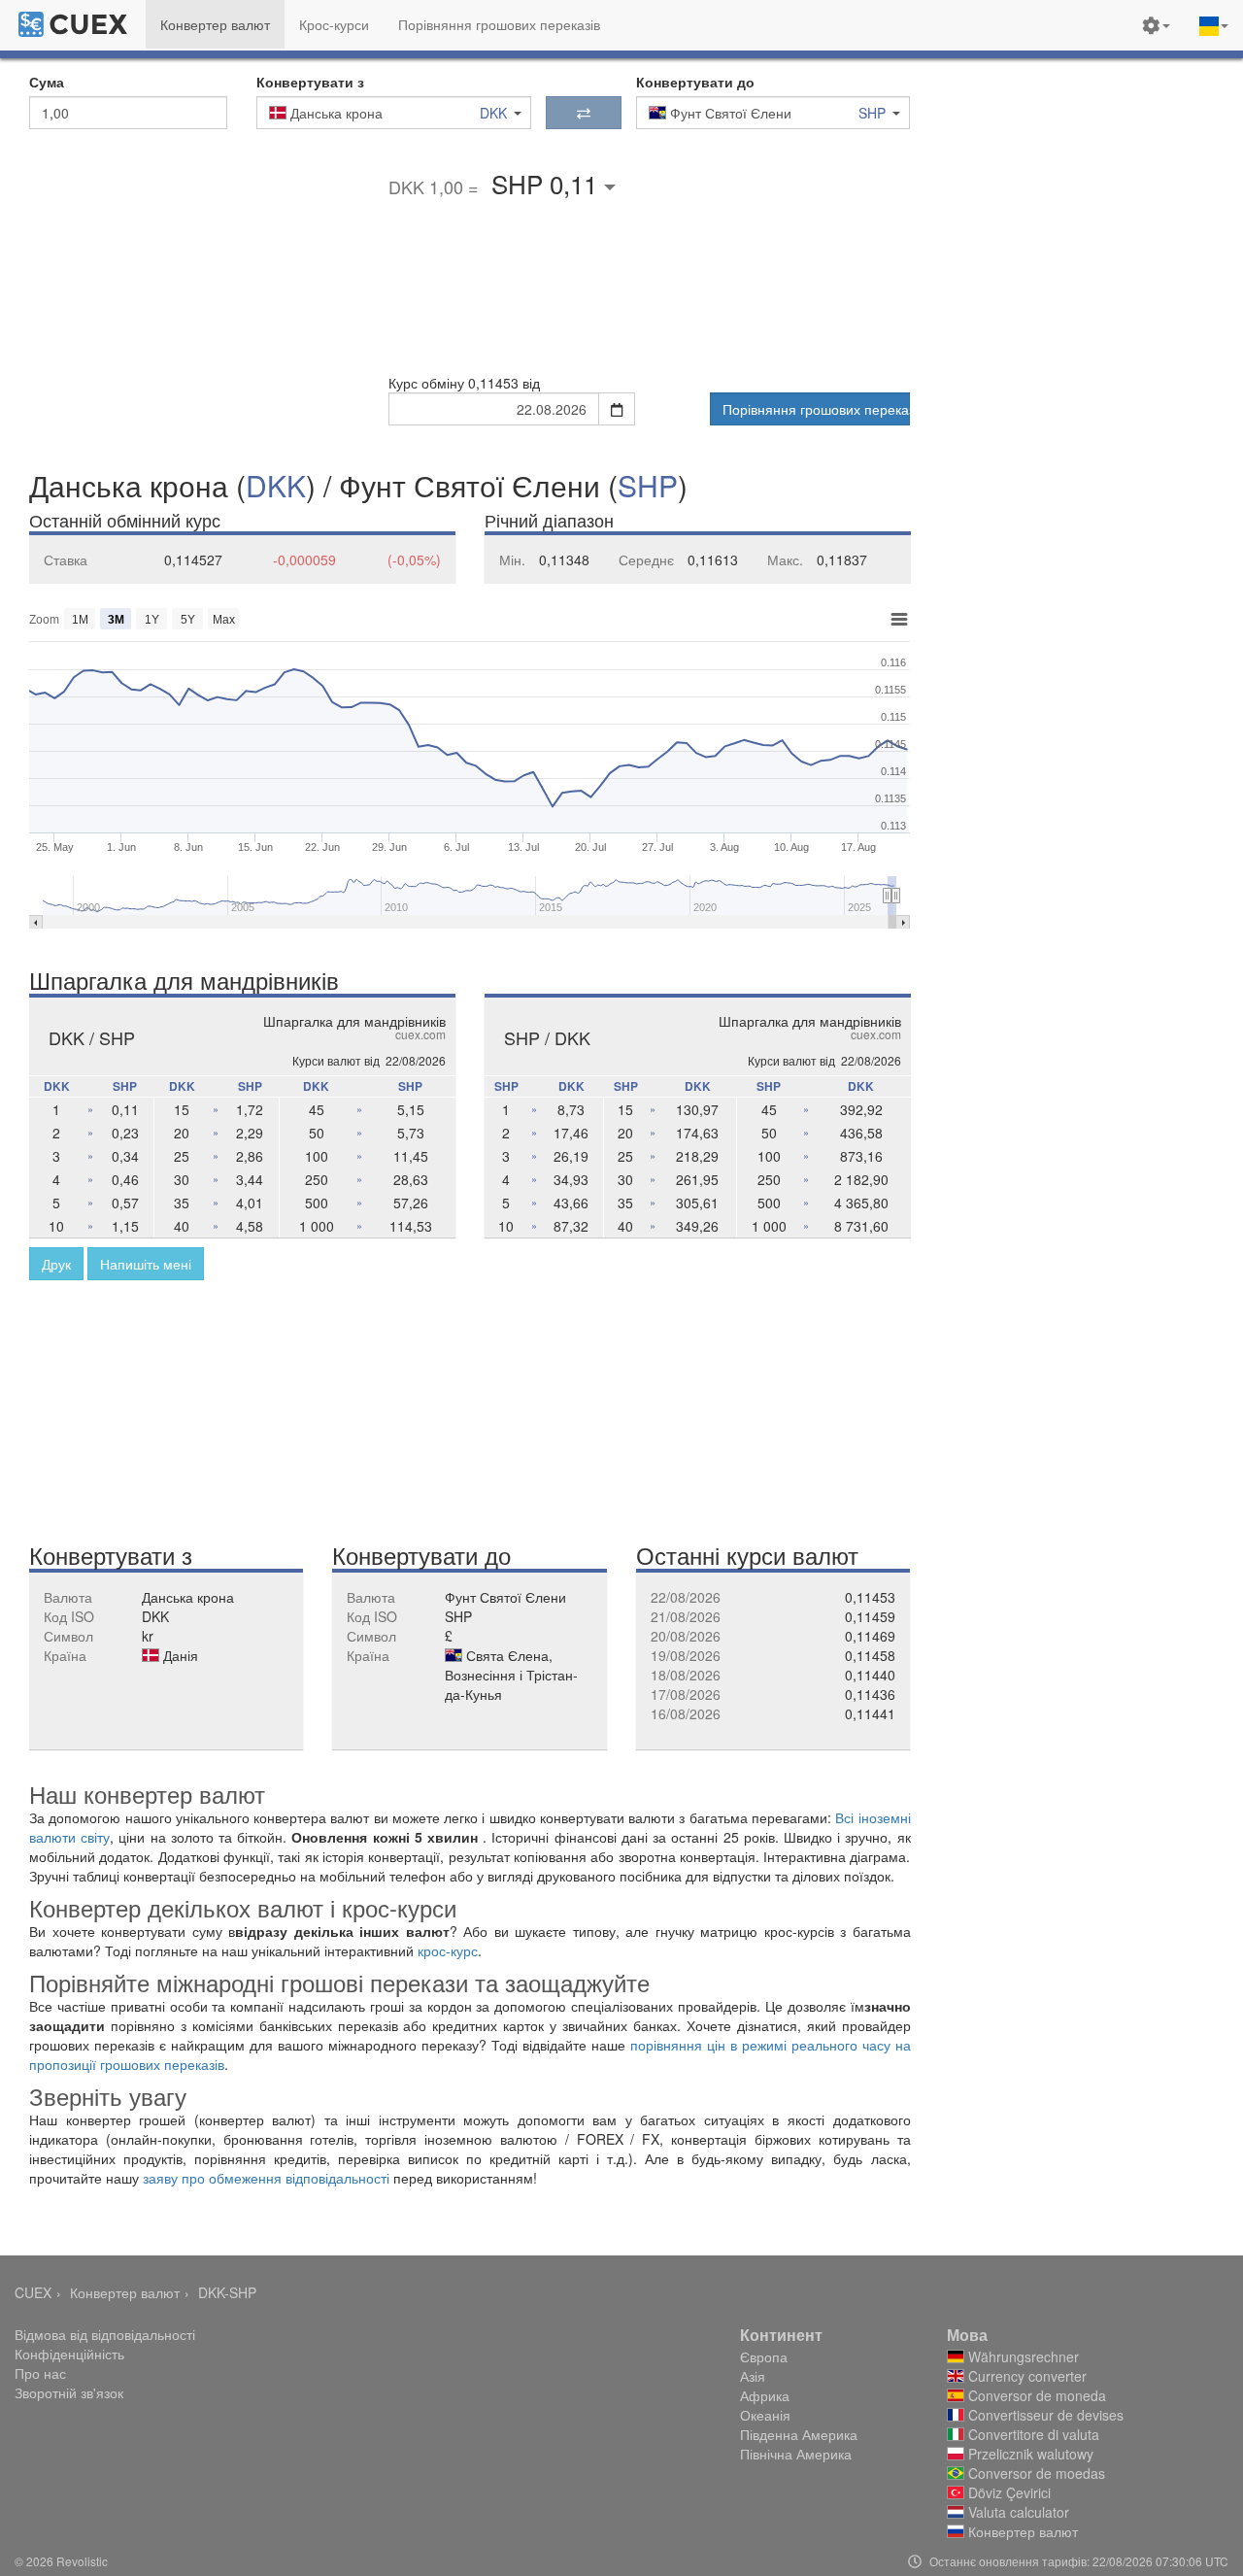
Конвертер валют (125, 2292)
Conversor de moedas (1035, 2473)
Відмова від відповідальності (105, 2334)
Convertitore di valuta (1032, 2434)
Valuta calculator (1017, 2512)
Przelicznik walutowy (1029, 2454)
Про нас (40, 2373)
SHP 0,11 (548, 183)
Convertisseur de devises (1044, 2415)
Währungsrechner (1022, 2356)
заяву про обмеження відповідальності (268, 2178)
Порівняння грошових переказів (816, 409)
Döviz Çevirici (1008, 2492)
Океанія (765, 2415)
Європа (764, 2356)
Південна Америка (799, 2434)
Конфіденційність (69, 2354)
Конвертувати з (310, 82)
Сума (47, 82)
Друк (56, 1264)
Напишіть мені (146, 1264)
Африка (765, 2395)
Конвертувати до (695, 82)
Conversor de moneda (1035, 2395)
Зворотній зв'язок (69, 2392)
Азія (753, 2376)
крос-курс (448, 1950)
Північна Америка (796, 2454)
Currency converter (1025, 2376)
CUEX (33, 2292)
